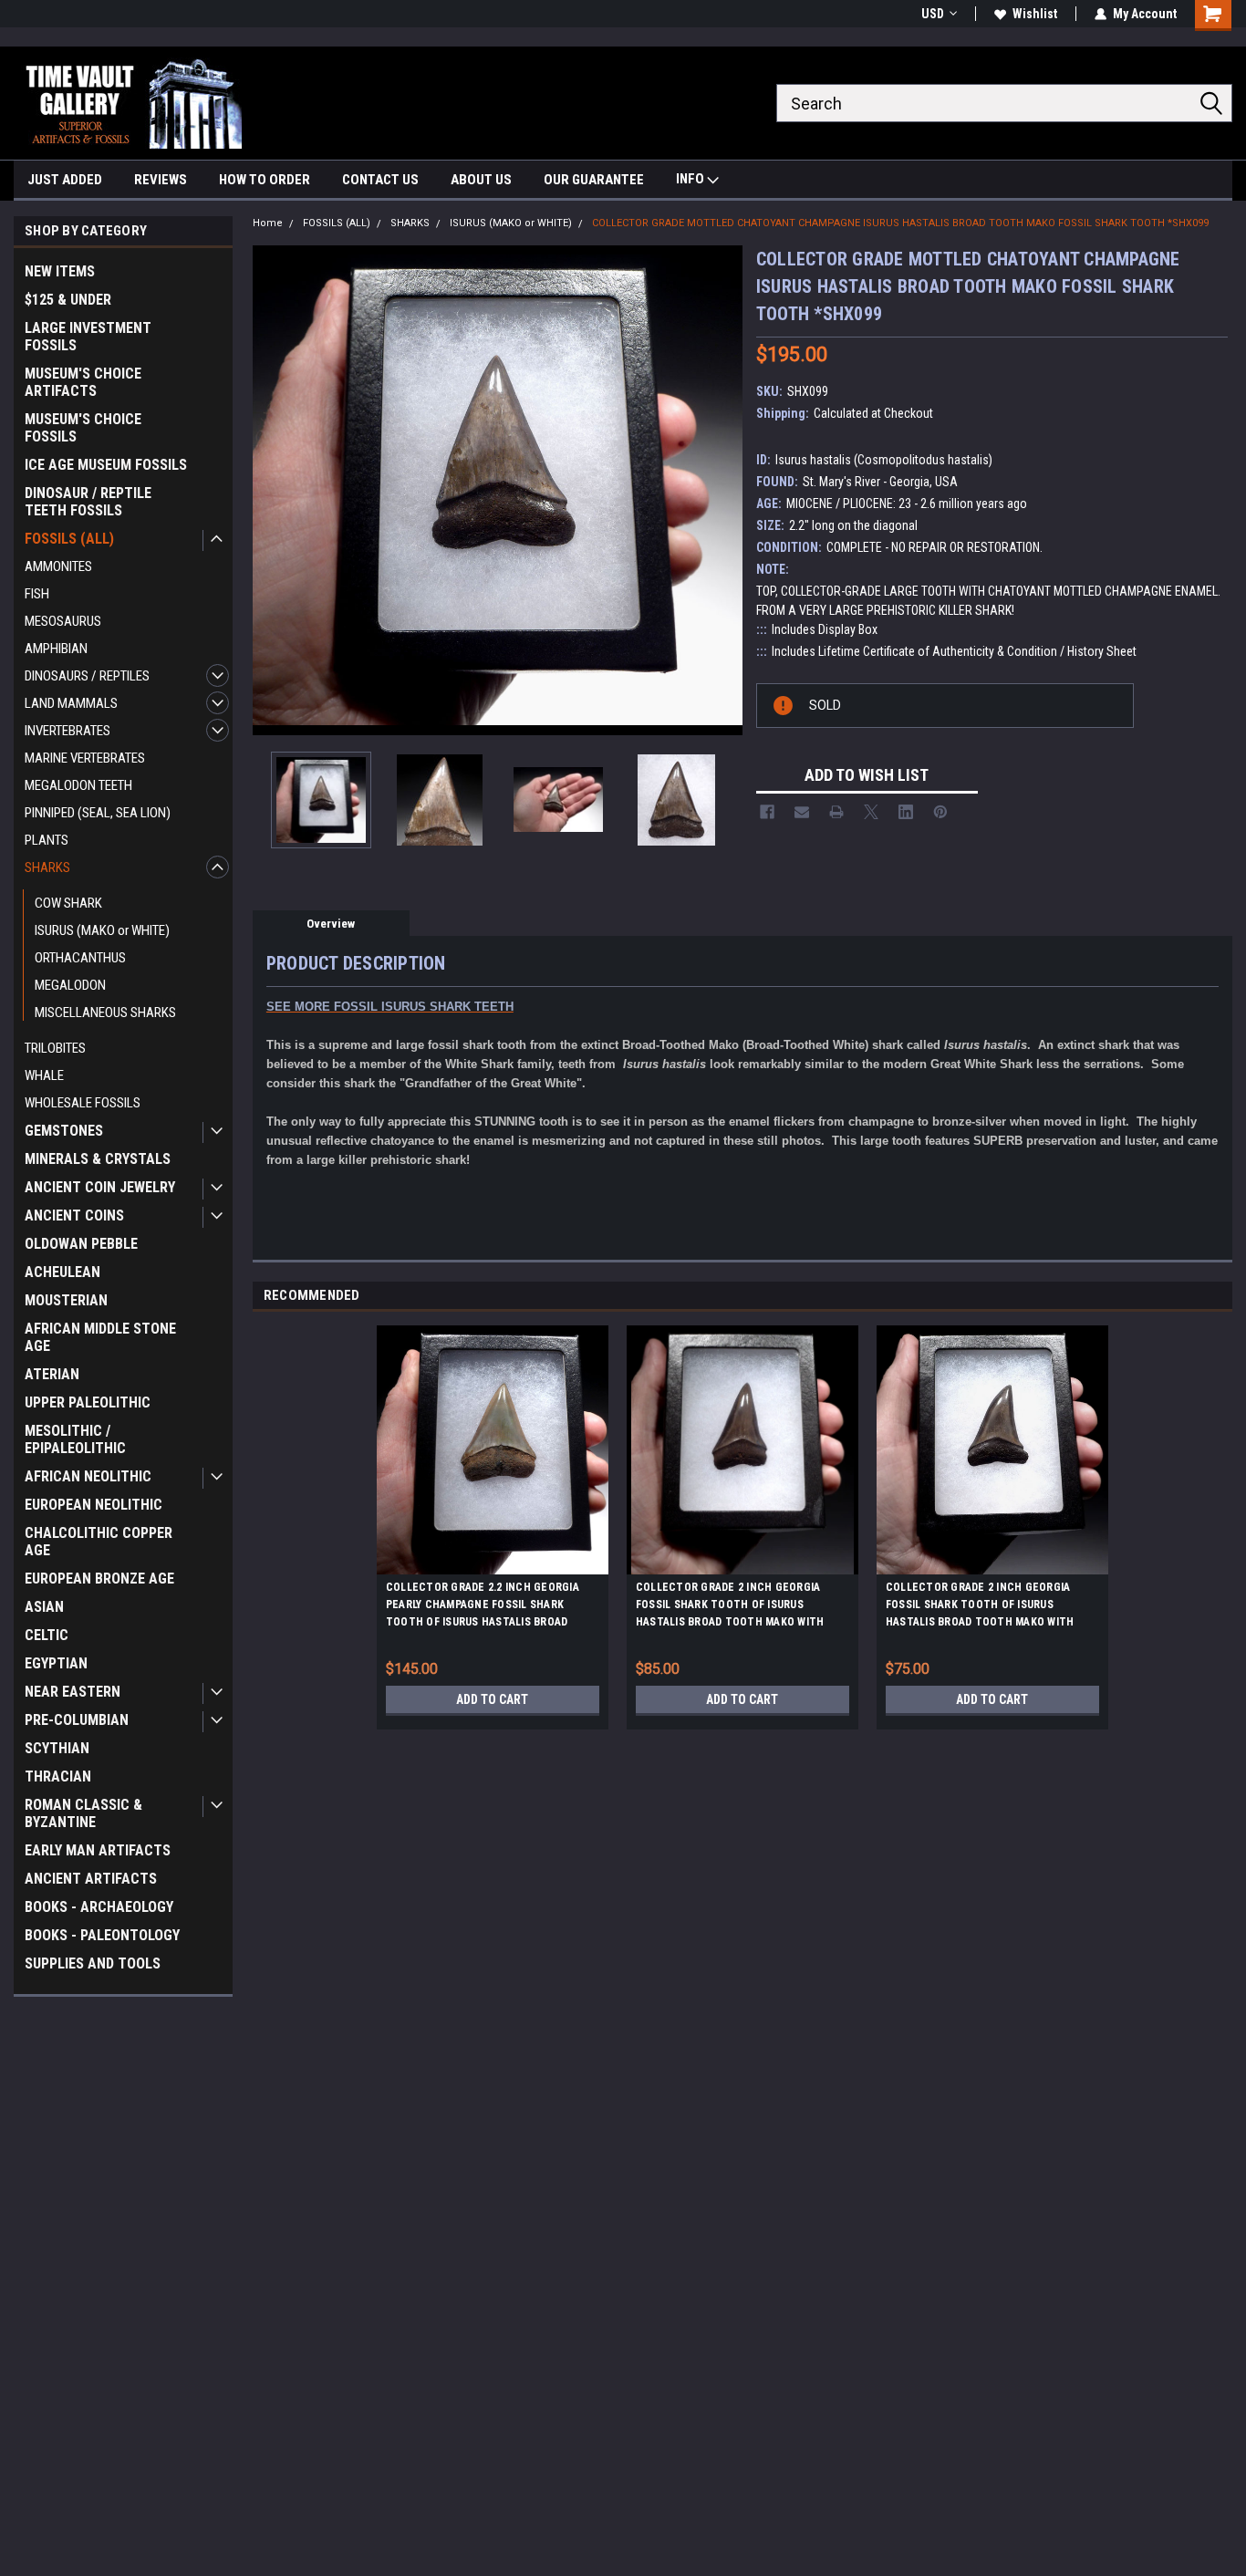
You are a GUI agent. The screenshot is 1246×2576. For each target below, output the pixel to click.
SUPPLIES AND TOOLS (93, 1963)
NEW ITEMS (60, 271)
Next (724, 490)
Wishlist (1035, 14)
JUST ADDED (65, 180)
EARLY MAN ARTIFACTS (98, 1850)
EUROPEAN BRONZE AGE (99, 1579)
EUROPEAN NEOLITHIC (93, 1505)
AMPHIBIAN (56, 649)
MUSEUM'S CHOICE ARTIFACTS (83, 382)
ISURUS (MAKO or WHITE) (102, 930)
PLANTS (47, 840)
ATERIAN (52, 1374)
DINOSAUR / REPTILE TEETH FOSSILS (88, 502)
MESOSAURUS (63, 621)
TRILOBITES (55, 1048)
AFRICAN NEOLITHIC (88, 1476)
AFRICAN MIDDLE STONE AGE (100, 1337)
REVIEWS (161, 180)
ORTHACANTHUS (80, 958)
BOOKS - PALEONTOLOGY (102, 1935)
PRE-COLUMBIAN (77, 1720)
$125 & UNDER (68, 300)
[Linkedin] (906, 812)
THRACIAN (58, 1776)
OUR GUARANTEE (594, 180)
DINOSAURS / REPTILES (87, 676)
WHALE (44, 1075)
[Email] (802, 812)
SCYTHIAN (57, 1748)
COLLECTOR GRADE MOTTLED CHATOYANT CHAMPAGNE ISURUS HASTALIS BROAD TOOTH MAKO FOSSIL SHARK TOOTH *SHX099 (900, 223)
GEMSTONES (64, 1131)
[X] (871, 812)
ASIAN (44, 1607)
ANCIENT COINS (74, 1215)
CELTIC (47, 1635)
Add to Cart (492, 1699)
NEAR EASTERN (73, 1692)
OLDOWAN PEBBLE (81, 1244)
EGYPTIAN (56, 1663)
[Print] (836, 812)
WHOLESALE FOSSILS (83, 1103)
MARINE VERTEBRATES (85, 758)
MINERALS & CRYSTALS (98, 1159)
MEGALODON (70, 985)
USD (933, 14)
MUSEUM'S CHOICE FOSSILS (83, 428)
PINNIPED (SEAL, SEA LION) (98, 813)
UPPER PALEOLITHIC (88, 1402)
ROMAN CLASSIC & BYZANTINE (83, 1813)
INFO (691, 179)
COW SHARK (68, 903)
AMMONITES (58, 566)
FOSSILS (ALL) (69, 539)
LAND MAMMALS (71, 703)
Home (268, 223)
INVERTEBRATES (67, 731)
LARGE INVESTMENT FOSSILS (88, 337)
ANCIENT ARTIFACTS (91, 1879)
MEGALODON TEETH (78, 785)
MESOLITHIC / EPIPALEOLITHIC (75, 1439)
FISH (37, 594)
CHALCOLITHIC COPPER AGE (99, 1542)
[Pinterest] (940, 812)
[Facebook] (767, 812)
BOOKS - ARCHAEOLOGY (99, 1907)
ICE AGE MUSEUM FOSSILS (106, 465)
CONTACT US (380, 180)
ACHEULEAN (62, 1272)
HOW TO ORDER (265, 180)
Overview (331, 924)
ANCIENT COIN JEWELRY (100, 1187)
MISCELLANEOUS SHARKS (105, 1013)
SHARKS (47, 867)
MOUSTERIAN (66, 1300)
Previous (271, 490)
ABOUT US (481, 180)
